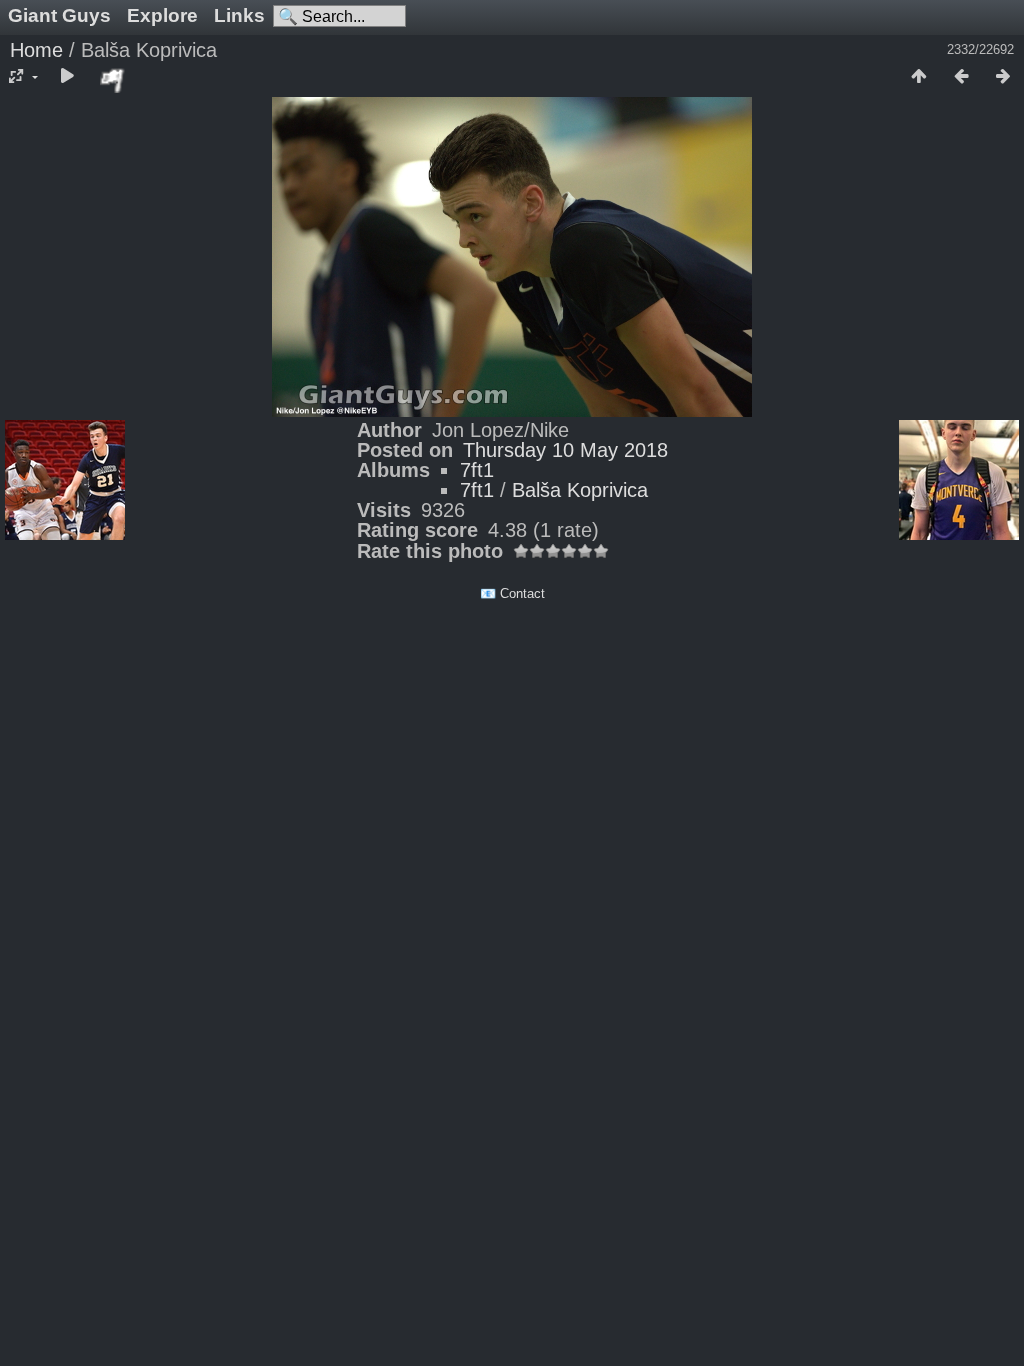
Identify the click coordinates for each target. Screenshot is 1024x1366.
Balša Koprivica (580, 490)
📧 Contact (512, 593)
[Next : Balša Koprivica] (1003, 77)
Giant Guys (59, 15)
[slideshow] (67, 77)
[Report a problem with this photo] (113, 80)
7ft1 (477, 470)
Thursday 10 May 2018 (565, 450)
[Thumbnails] (919, 77)
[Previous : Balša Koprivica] (961, 77)
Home (36, 50)
